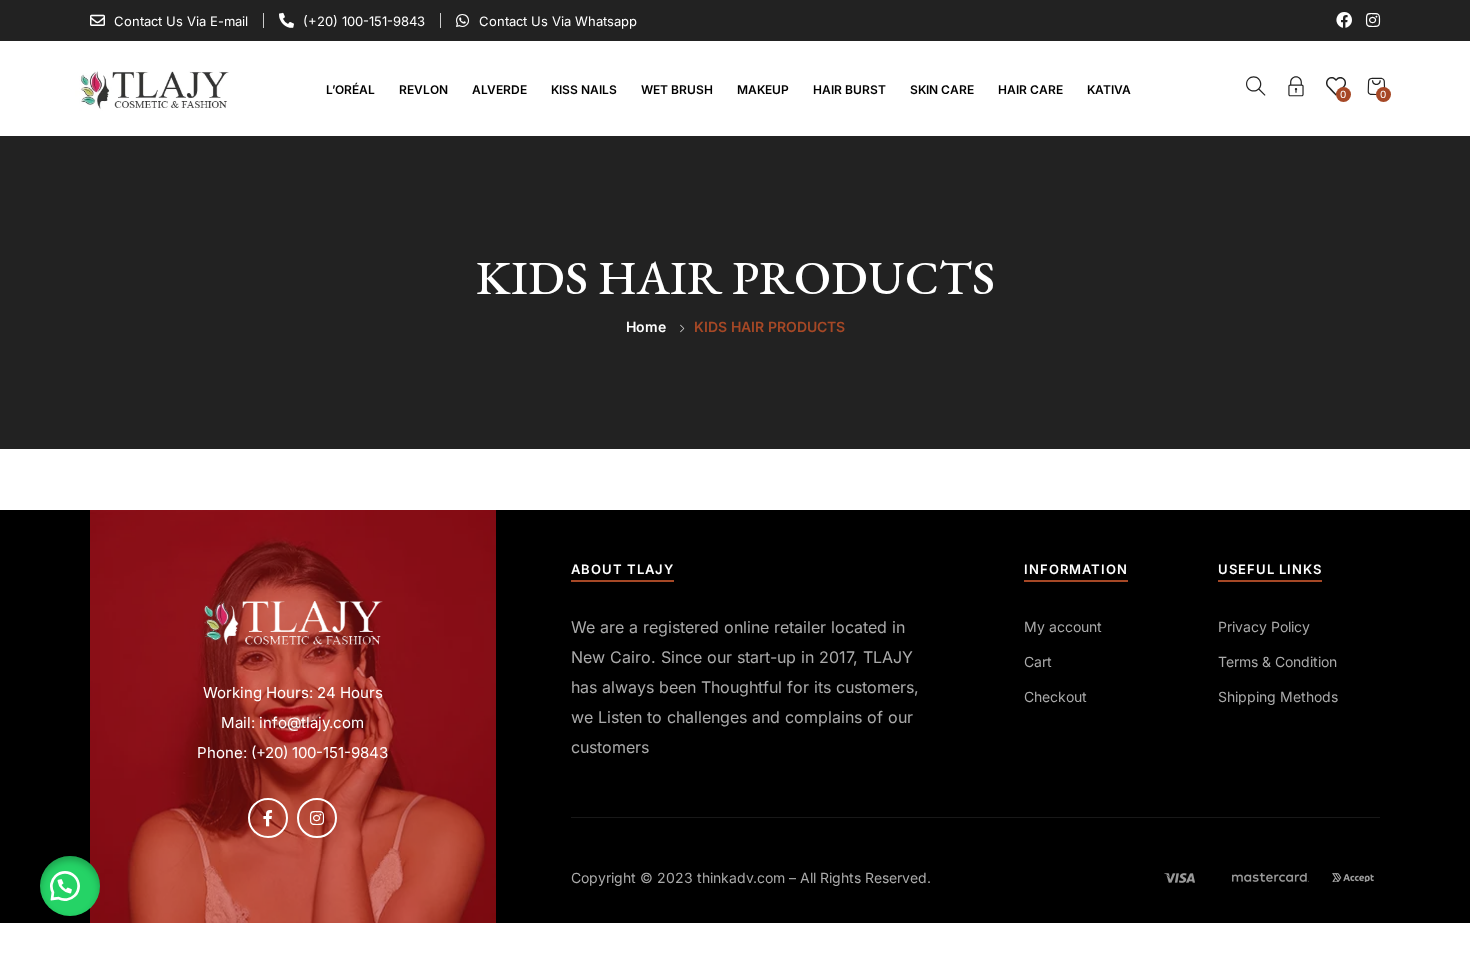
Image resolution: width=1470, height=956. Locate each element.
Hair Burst (849, 89)
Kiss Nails (584, 89)
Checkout (1055, 696)
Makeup (763, 89)
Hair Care (1030, 89)
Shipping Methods (1278, 696)
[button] (70, 886)
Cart (1038, 661)
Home (646, 326)
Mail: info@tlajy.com (292, 722)
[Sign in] (1296, 89)
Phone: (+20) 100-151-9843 (292, 752)
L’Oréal (350, 89)
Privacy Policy (1264, 626)
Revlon (423, 89)
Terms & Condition (1277, 661)
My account (1063, 626)
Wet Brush (677, 89)
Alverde (499, 89)
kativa (1109, 89)
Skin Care (942, 89)
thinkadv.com (741, 877)
